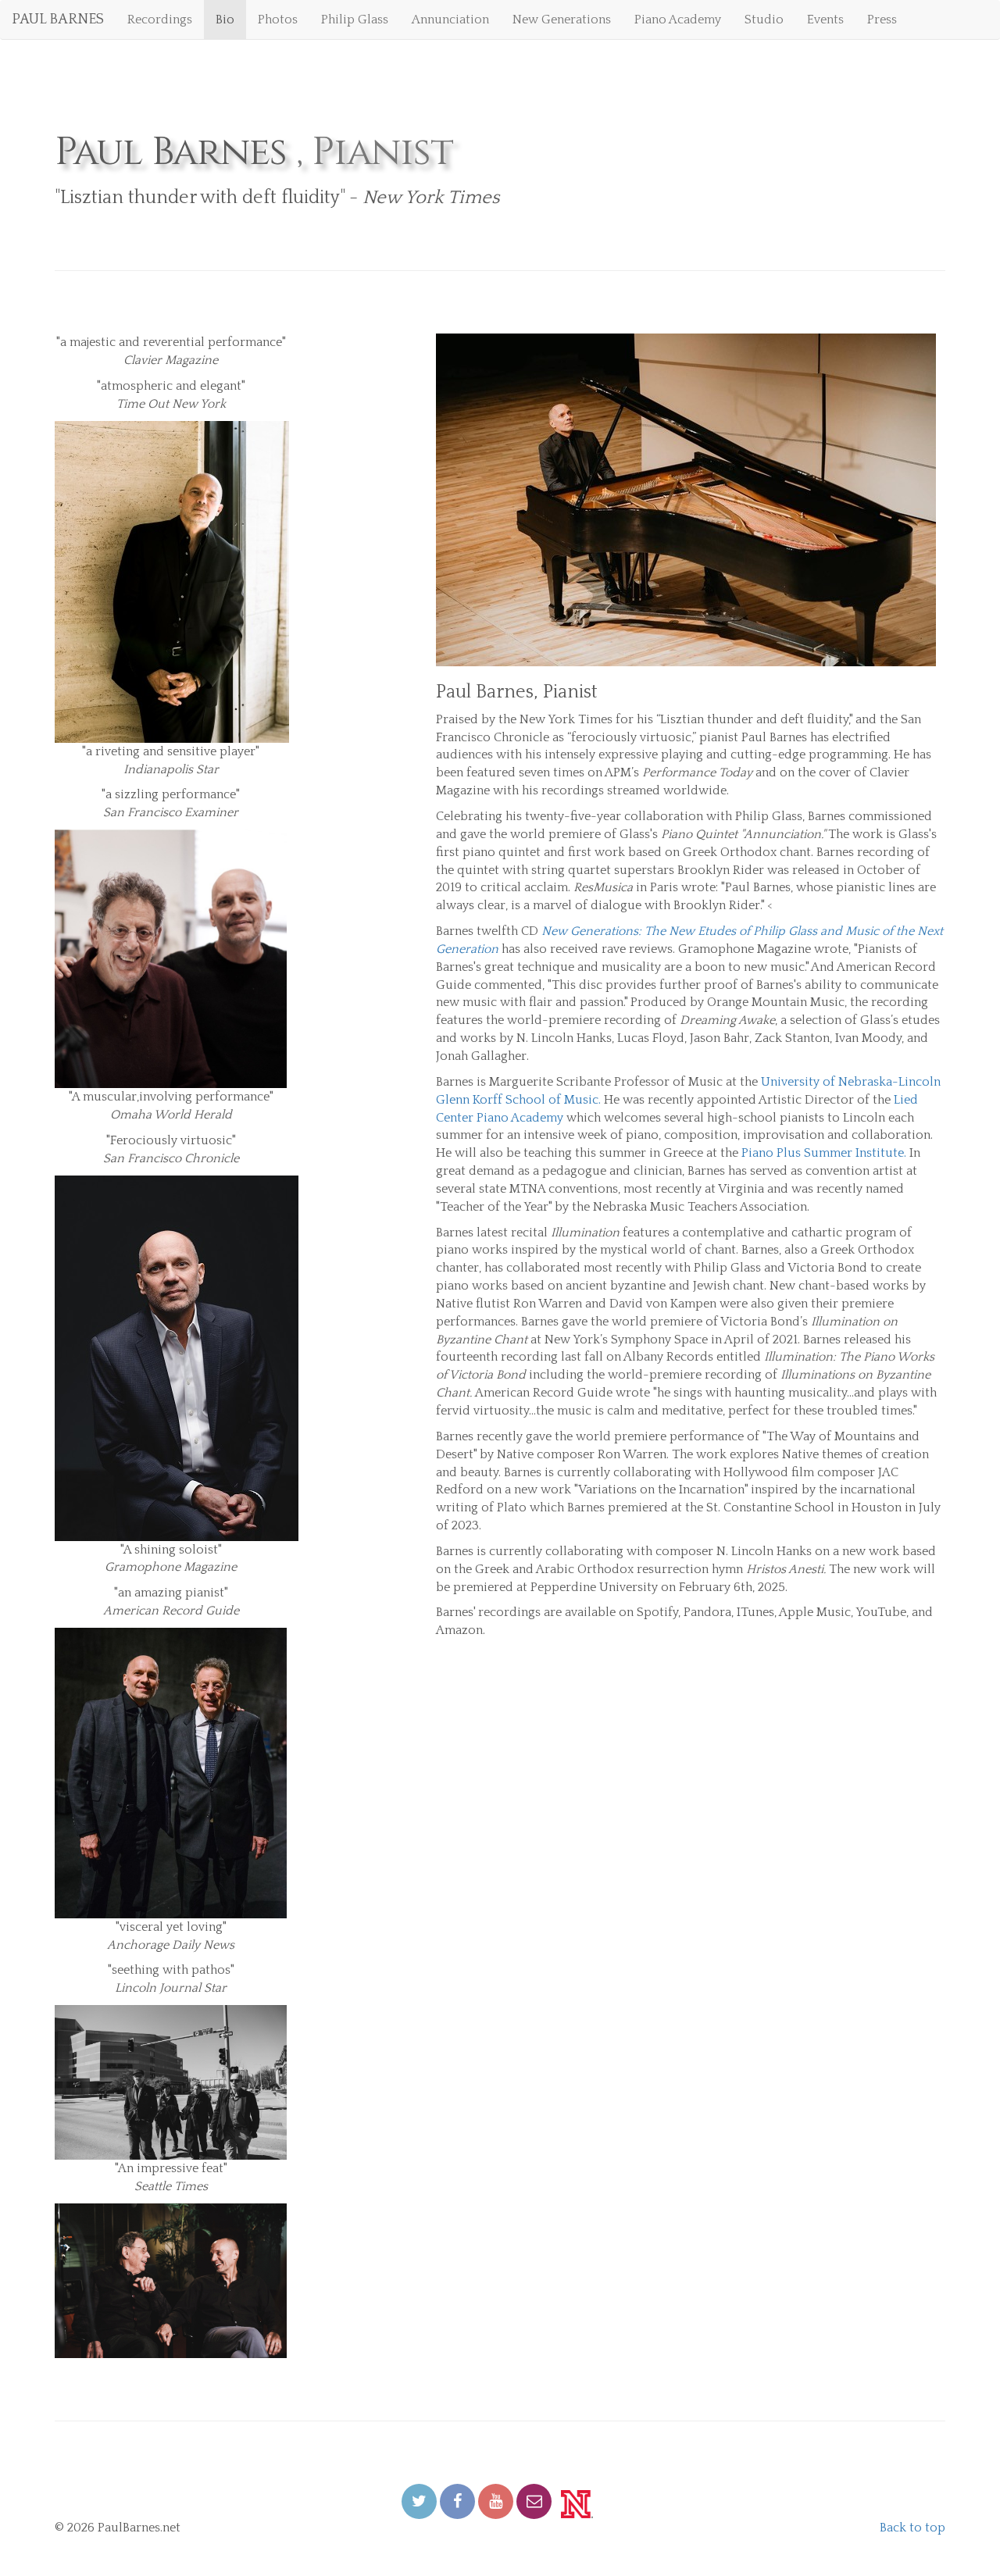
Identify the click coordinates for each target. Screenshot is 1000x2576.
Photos (278, 20)
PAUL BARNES (58, 20)
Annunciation (450, 20)
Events (825, 20)
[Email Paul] (534, 2501)
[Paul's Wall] (457, 2501)
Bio (225, 20)
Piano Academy (678, 20)
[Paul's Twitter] (419, 2501)
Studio (764, 20)
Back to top (912, 2528)
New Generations (562, 20)
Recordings (160, 20)
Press (882, 20)
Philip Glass (355, 20)
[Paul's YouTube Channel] (496, 2501)
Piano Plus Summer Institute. (824, 1153)
